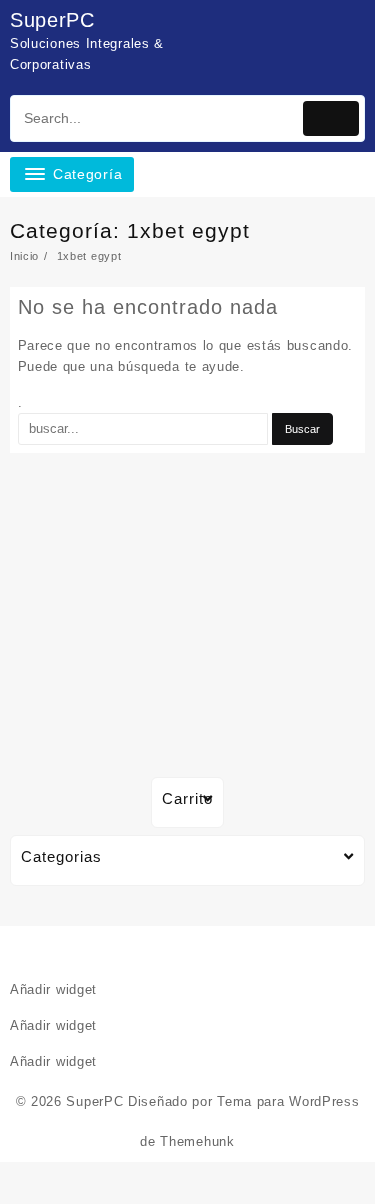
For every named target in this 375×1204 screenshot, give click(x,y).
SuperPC (52, 20)
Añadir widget (53, 989)
